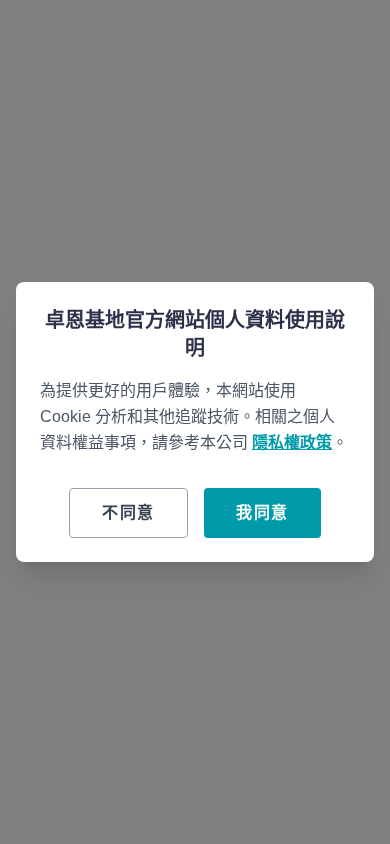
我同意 (262, 512)
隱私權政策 (292, 442)
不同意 (128, 512)
